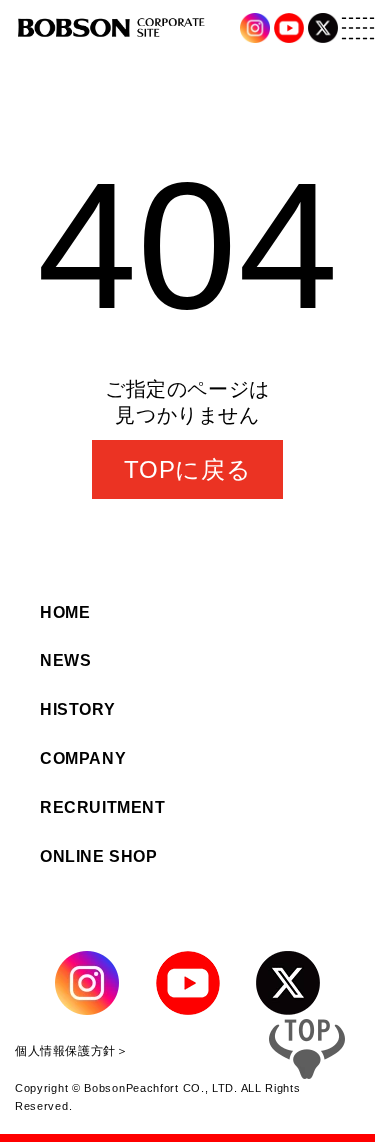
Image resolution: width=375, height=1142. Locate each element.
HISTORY (77, 709)
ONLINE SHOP (99, 856)
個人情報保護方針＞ (71, 1050)
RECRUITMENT (103, 807)
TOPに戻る (188, 469)
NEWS (65, 660)
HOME (65, 612)
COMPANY (83, 758)
